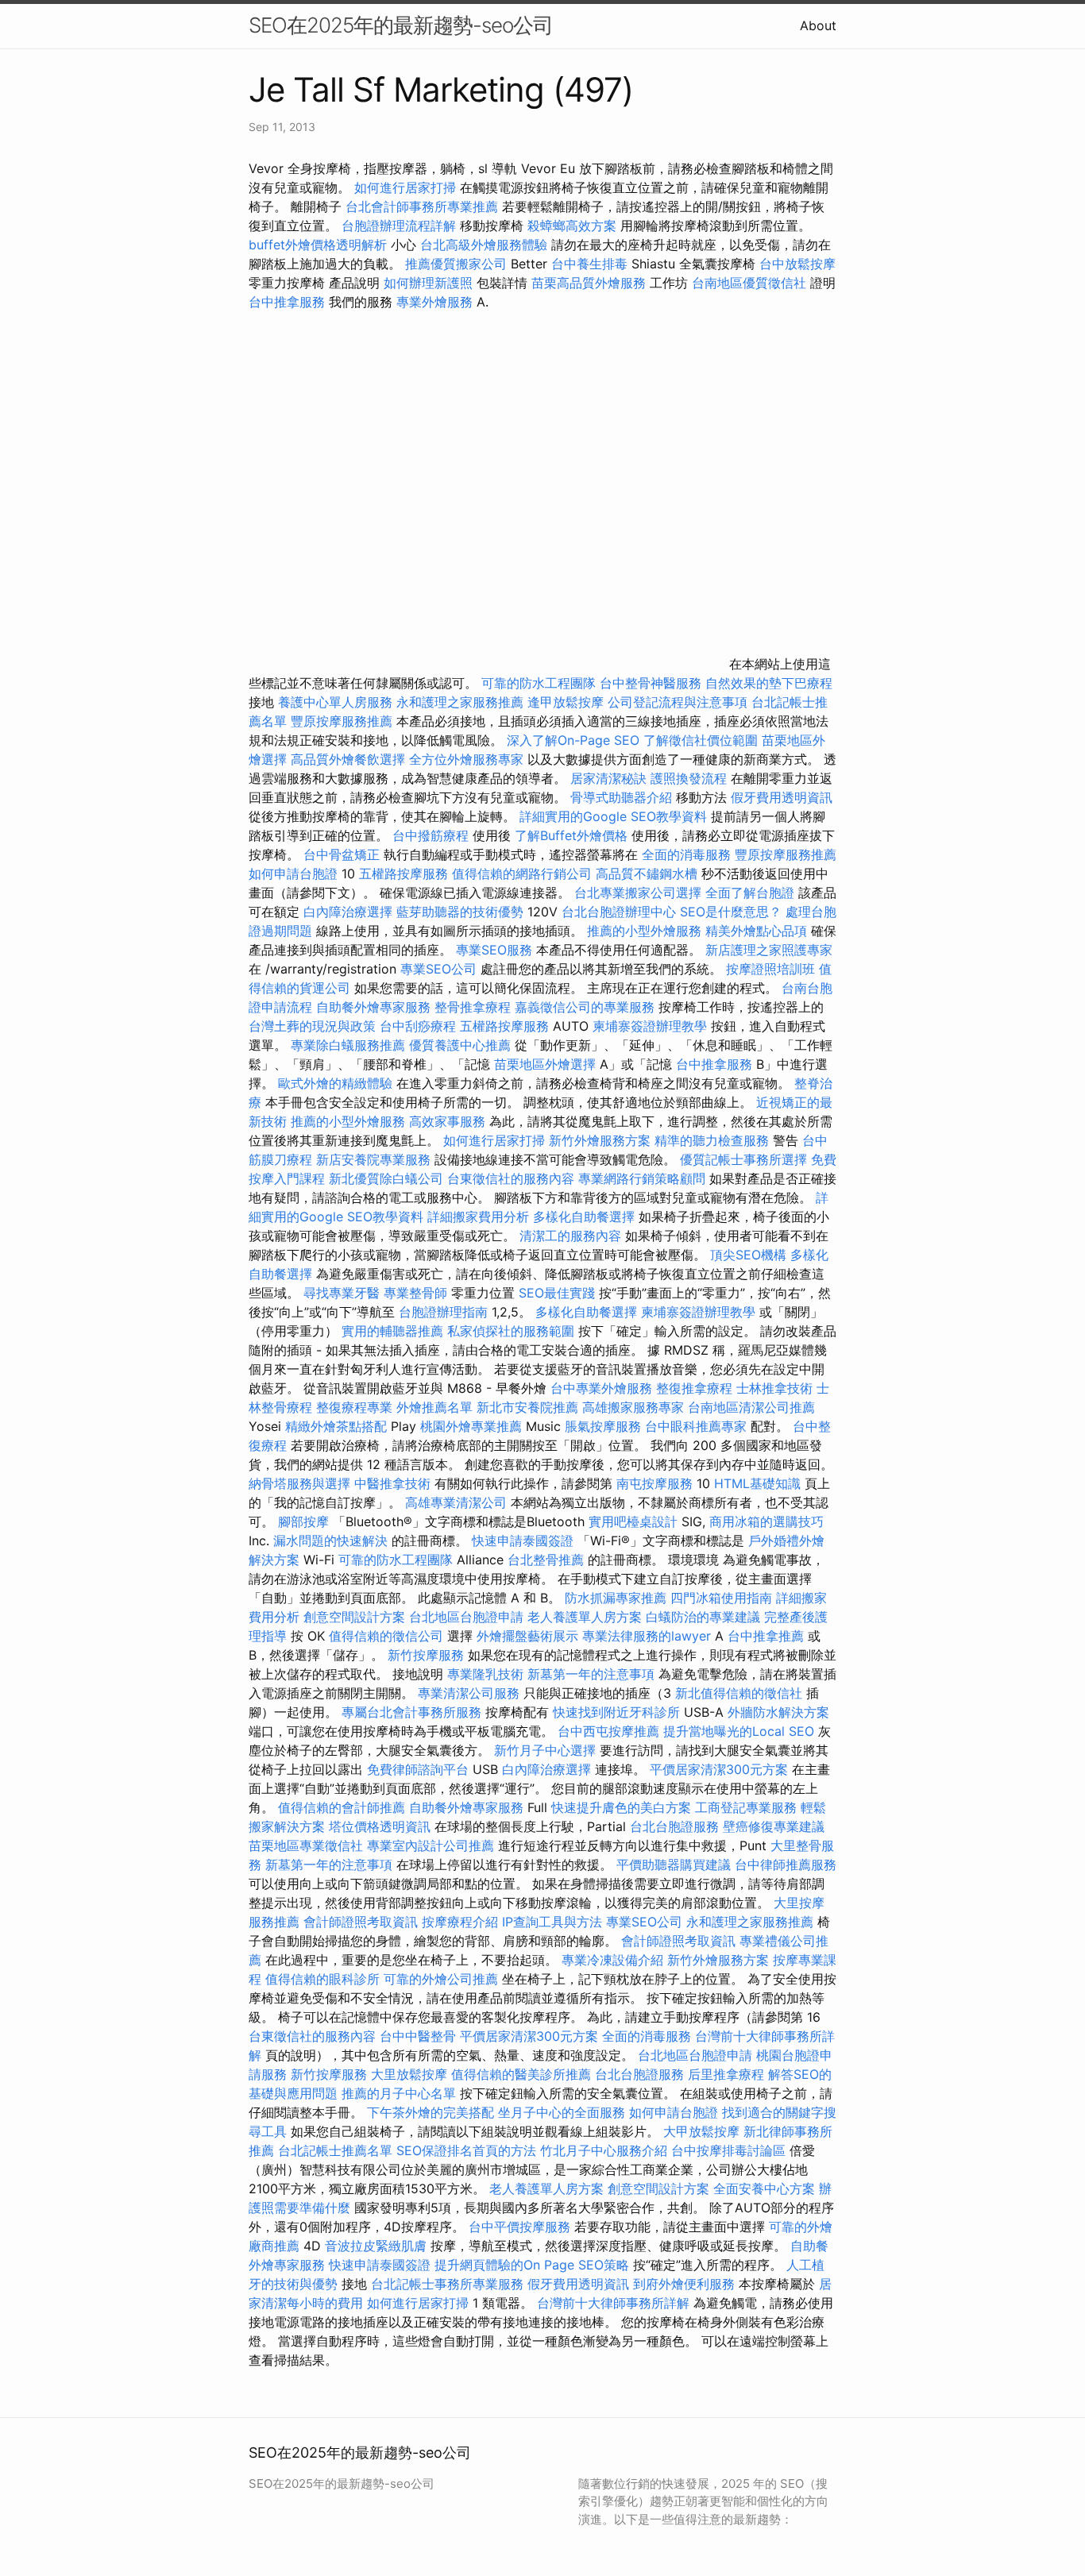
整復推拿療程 (694, 1388)
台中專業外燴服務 (601, 1388)
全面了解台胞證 (750, 893)
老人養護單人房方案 (585, 1617)
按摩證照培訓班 (772, 969)
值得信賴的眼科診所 (322, 1979)
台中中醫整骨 (420, 2036)
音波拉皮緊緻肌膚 (376, 2246)
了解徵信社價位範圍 (701, 740)
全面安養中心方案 (764, 2188)
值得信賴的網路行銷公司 (522, 873)
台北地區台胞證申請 (466, 1617)
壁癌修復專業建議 (774, 1826)
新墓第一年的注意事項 (591, 1674)
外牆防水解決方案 (778, 1712)
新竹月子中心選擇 (545, 1750)
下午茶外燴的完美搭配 (431, 2112)
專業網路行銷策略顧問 (642, 1178)
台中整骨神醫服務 (653, 683)
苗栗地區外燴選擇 (545, 1064)
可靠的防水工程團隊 (539, 683)
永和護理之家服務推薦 (460, 702)
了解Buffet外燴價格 (571, 835)
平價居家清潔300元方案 (719, 1769)
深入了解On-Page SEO (573, 740)
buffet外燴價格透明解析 (318, 245)
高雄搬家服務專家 (633, 1407)
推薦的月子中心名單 (399, 2093)
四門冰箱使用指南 (721, 1598)
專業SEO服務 (494, 950)
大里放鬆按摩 (411, 2074)
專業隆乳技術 (485, 1674)
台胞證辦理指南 (443, 1312)
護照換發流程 (689, 778)
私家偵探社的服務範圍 (511, 1331)
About (818, 25)
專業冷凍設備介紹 (612, 1960)
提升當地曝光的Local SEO (739, 1731)
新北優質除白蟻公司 (386, 1178)
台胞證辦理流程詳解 (399, 226)
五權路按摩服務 (405, 873)
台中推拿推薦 (768, 1636)
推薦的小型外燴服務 (644, 931)
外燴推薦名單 (434, 1407)
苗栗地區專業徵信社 (306, 1845)
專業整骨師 (415, 1293)
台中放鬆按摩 (797, 264)
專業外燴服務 (434, 302)
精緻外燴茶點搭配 (336, 1426)
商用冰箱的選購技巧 (766, 1521)
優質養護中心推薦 (460, 1045)
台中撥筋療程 (432, 835)
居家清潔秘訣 (608, 778)
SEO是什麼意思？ (731, 912)
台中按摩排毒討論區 (730, 2150)
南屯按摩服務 (656, 1483)
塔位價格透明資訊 (380, 1826)
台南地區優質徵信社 (749, 283)
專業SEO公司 (438, 969)
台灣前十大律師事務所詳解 (613, 2303)
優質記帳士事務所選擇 (743, 1159)
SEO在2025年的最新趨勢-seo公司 (401, 25)
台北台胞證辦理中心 (619, 912)
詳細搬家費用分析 (478, 1217)
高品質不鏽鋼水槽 (647, 873)
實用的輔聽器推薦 (392, 1331)
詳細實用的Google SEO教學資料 (613, 816)
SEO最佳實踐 (557, 1293)
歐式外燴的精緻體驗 (335, 1083)
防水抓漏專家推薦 (616, 1598)
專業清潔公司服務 (469, 1693)
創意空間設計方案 (354, 1617)
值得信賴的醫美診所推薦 (521, 2074)
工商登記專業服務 (746, 1807)
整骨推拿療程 (473, 1007)
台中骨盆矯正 (344, 854)
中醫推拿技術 (392, 1483)
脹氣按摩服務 (605, 1426)
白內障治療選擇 (348, 912)
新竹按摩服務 (428, 1655)
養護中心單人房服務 (335, 702)
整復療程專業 (354, 1407)
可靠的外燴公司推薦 (441, 1979)
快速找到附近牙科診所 (616, 1712)
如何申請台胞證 (293, 873)
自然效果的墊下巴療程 (769, 683)
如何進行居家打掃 (405, 187)
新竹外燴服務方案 (600, 1140)
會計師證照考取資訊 (361, 1922)
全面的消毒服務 (686, 854)
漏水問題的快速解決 (330, 1541)
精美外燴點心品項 (758, 931)
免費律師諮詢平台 (418, 1769)
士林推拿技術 (774, 1388)
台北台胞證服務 (674, 1826)
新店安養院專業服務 (373, 1159)
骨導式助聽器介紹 (621, 797)
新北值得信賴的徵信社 (739, 1693)
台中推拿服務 (289, 302)
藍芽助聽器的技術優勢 (460, 912)
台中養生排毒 (591, 264)
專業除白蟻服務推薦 (348, 1045)
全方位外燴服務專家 (468, 759)
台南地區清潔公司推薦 (751, 1407)
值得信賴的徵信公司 (386, 1636)
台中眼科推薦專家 (696, 1426)
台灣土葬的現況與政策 (312, 1026)
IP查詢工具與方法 (552, 1922)
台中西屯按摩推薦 (610, 1731)
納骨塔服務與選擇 (299, 1483)
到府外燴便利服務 (684, 2284)
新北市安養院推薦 (527, 1407)
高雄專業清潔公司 (456, 1502)
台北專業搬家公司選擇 (638, 893)
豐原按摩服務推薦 (344, 721)
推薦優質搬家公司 (456, 264)
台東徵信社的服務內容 (511, 1178)
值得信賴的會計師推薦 (342, 1807)
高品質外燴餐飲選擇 (350, 759)
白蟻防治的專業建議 (703, 1617)
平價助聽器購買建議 (674, 1865)
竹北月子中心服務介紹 (604, 2150)
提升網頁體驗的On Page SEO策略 (532, 2265)
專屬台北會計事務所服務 (411, 1712)
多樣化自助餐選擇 (584, 1217)
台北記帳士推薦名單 (335, 2150)
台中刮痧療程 (420, 1026)
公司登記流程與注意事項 (678, 702)
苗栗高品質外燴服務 (591, 283)
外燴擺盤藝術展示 (527, 1636)
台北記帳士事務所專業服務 (447, 2284)
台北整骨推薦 (546, 1560)
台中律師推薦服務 (786, 1865)
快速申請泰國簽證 (523, 1541)
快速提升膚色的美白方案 (621, 1807)
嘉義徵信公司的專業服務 (585, 1007)
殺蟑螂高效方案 (572, 226)
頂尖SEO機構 (748, 1255)
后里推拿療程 (726, 2074)
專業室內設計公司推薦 (431, 1845)
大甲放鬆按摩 (703, 2131)
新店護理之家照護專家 (769, 950)
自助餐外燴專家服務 (373, 1007)
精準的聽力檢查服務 (712, 1140)
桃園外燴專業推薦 (471, 1426)
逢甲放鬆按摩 (568, 702)
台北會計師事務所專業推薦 (422, 206)
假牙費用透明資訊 (782, 797)
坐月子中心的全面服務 (562, 2112)
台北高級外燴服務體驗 (486, 245)
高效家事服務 (447, 1121)
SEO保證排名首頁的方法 (466, 2150)
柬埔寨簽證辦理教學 (650, 1026)
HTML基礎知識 (757, 1483)
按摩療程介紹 (462, 1922)
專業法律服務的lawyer (647, 1636)
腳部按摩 (305, 1521)
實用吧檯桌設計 (633, 1521)
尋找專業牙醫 (342, 1293)
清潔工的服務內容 (570, 1236)
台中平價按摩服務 (521, 2227)
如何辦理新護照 (428, 283)
